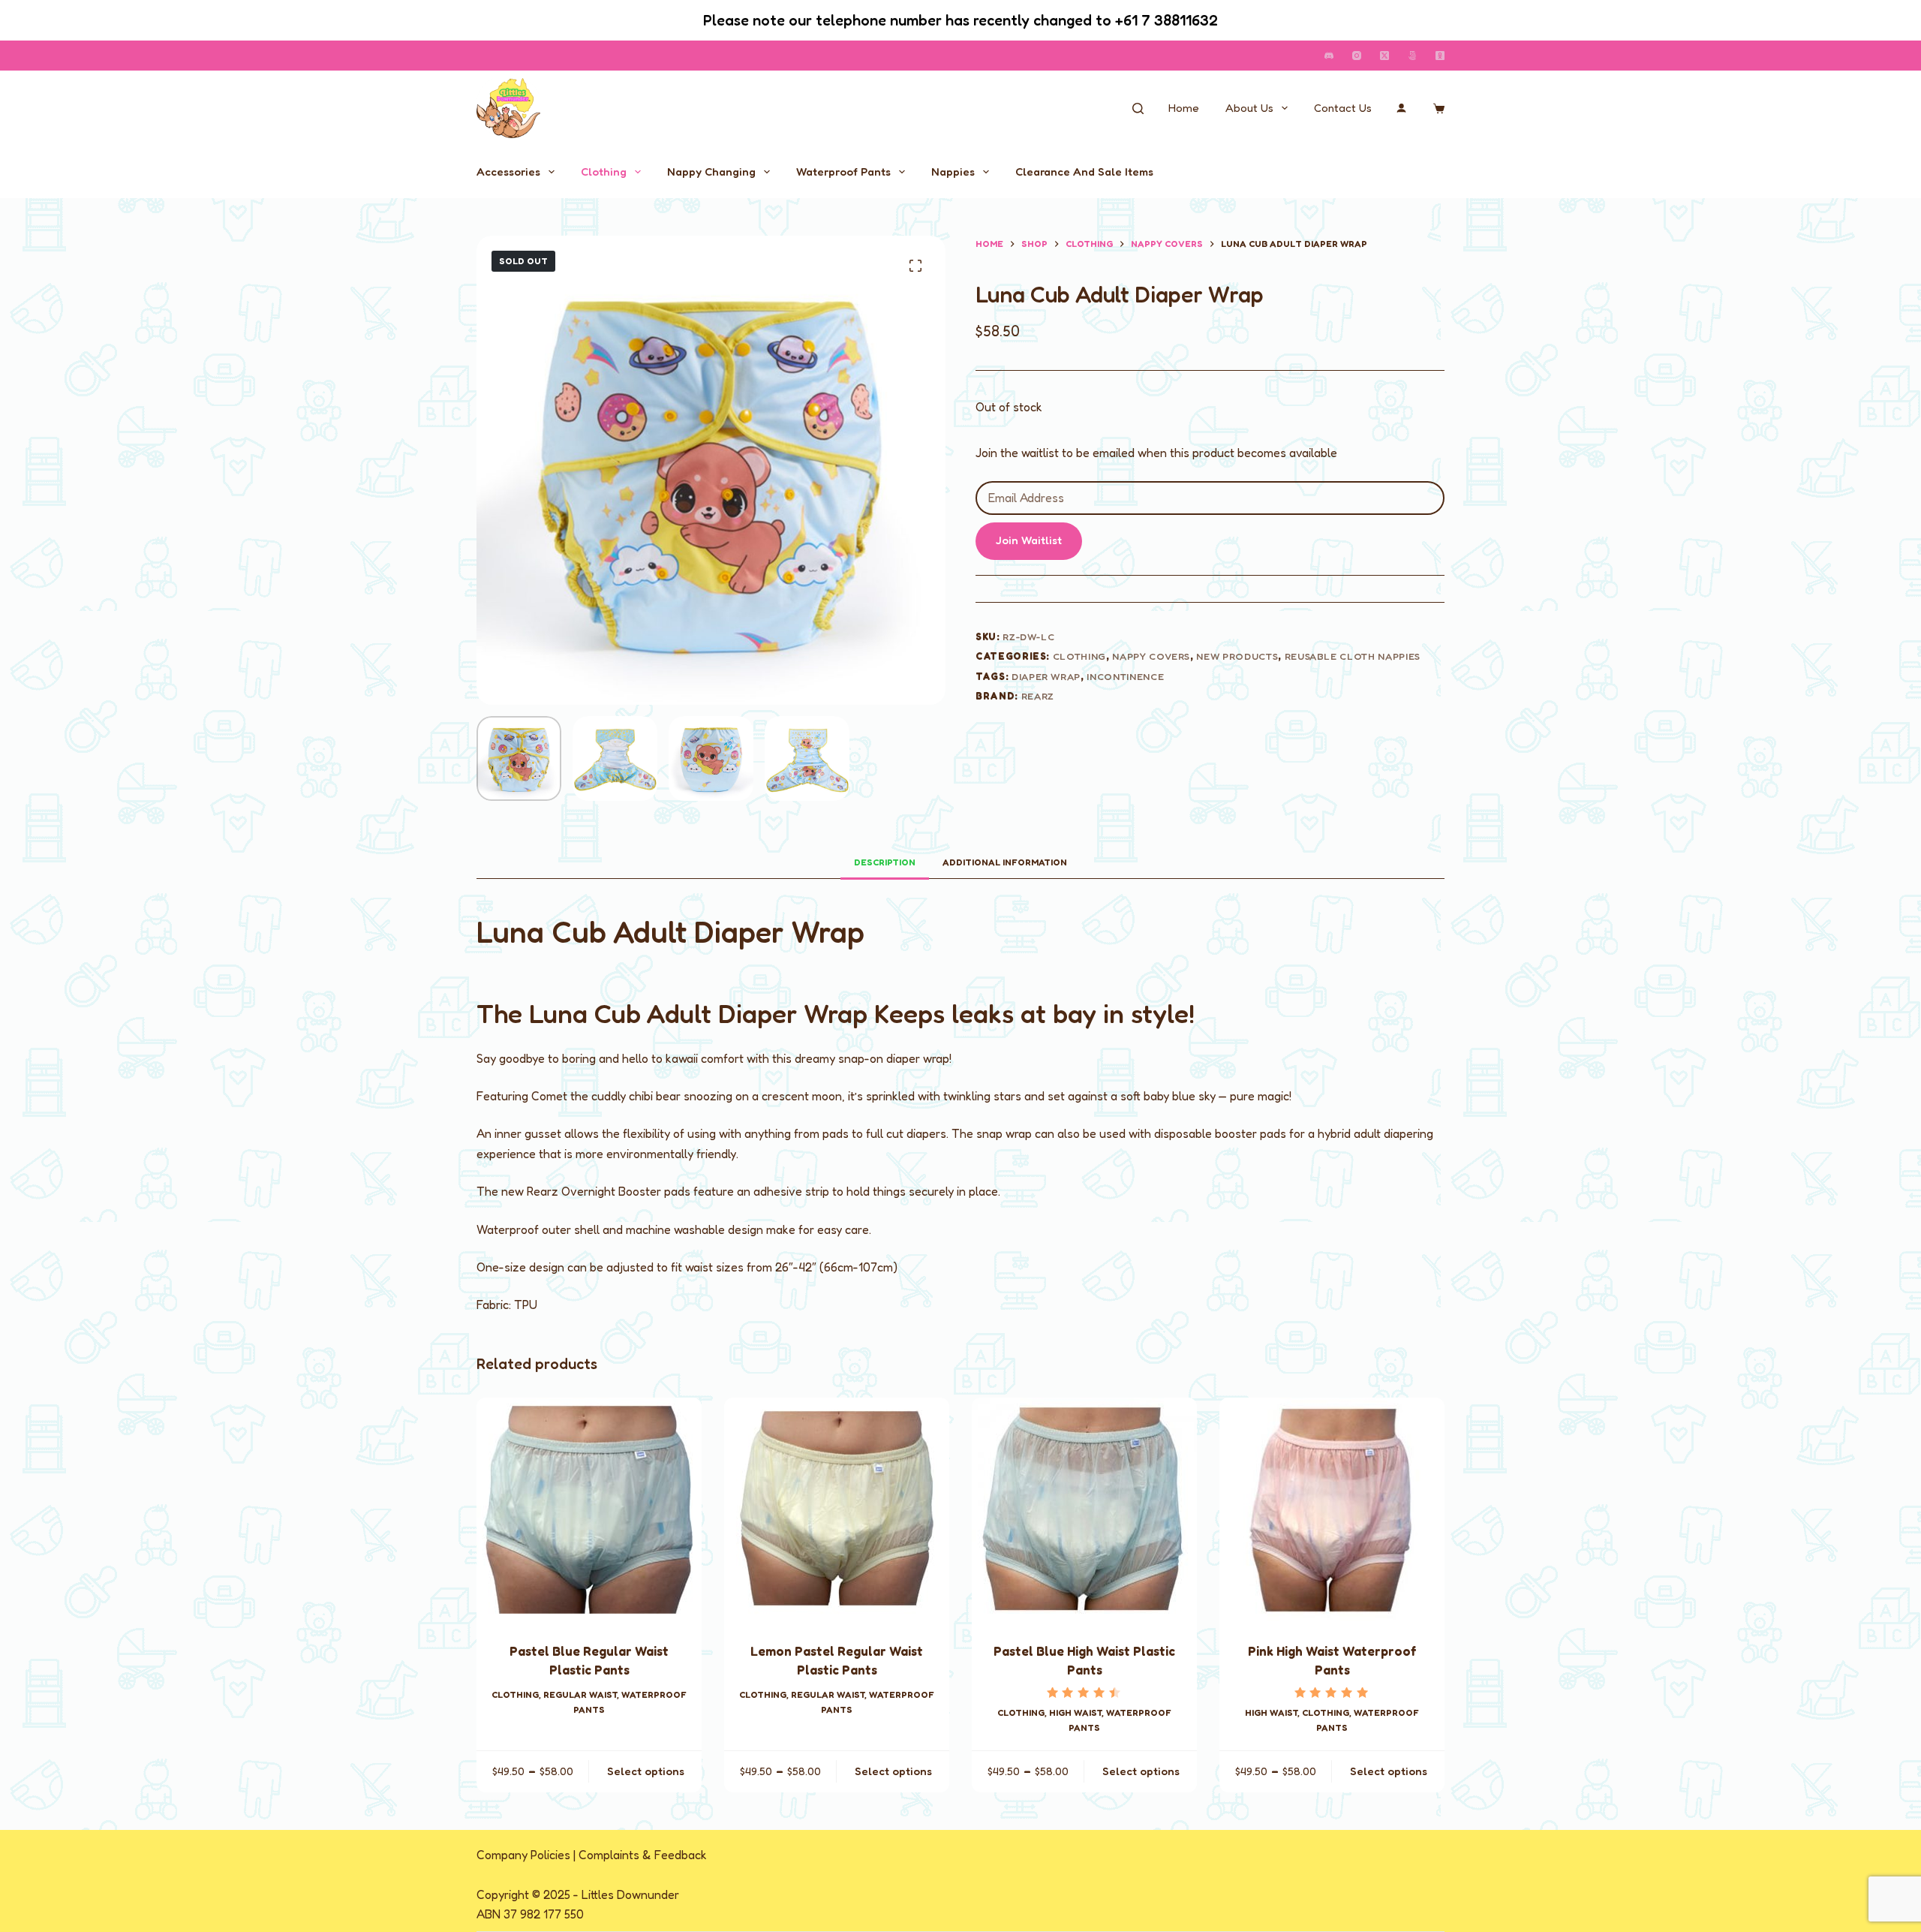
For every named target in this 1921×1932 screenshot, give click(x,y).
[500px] (1412, 56)
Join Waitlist (1029, 540)
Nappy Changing (711, 172)
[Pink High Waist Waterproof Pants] (1332, 1510)
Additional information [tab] (1005, 862)
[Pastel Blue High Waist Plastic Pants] (1084, 1510)
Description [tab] (885, 862)
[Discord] (1329, 56)
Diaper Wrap (1046, 676)
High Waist (1075, 1712)
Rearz (1038, 696)
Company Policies (523, 1855)
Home (1184, 108)
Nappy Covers (1151, 656)
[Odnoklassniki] (1440, 56)
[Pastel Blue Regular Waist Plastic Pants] (589, 1510)
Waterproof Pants (843, 172)
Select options (646, 1771)
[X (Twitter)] (1384, 56)
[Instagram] (1357, 56)
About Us (1249, 108)
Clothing (604, 172)
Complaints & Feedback (643, 1855)
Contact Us (1343, 108)
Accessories (508, 172)
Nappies (953, 172)
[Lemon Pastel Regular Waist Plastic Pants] (837, 1510)
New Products (1237, 656)
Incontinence (1125, 676)
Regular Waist (580, 1694)
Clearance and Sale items (1084, 172)
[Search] (1138, 108)
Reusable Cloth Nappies (1353, 656)
